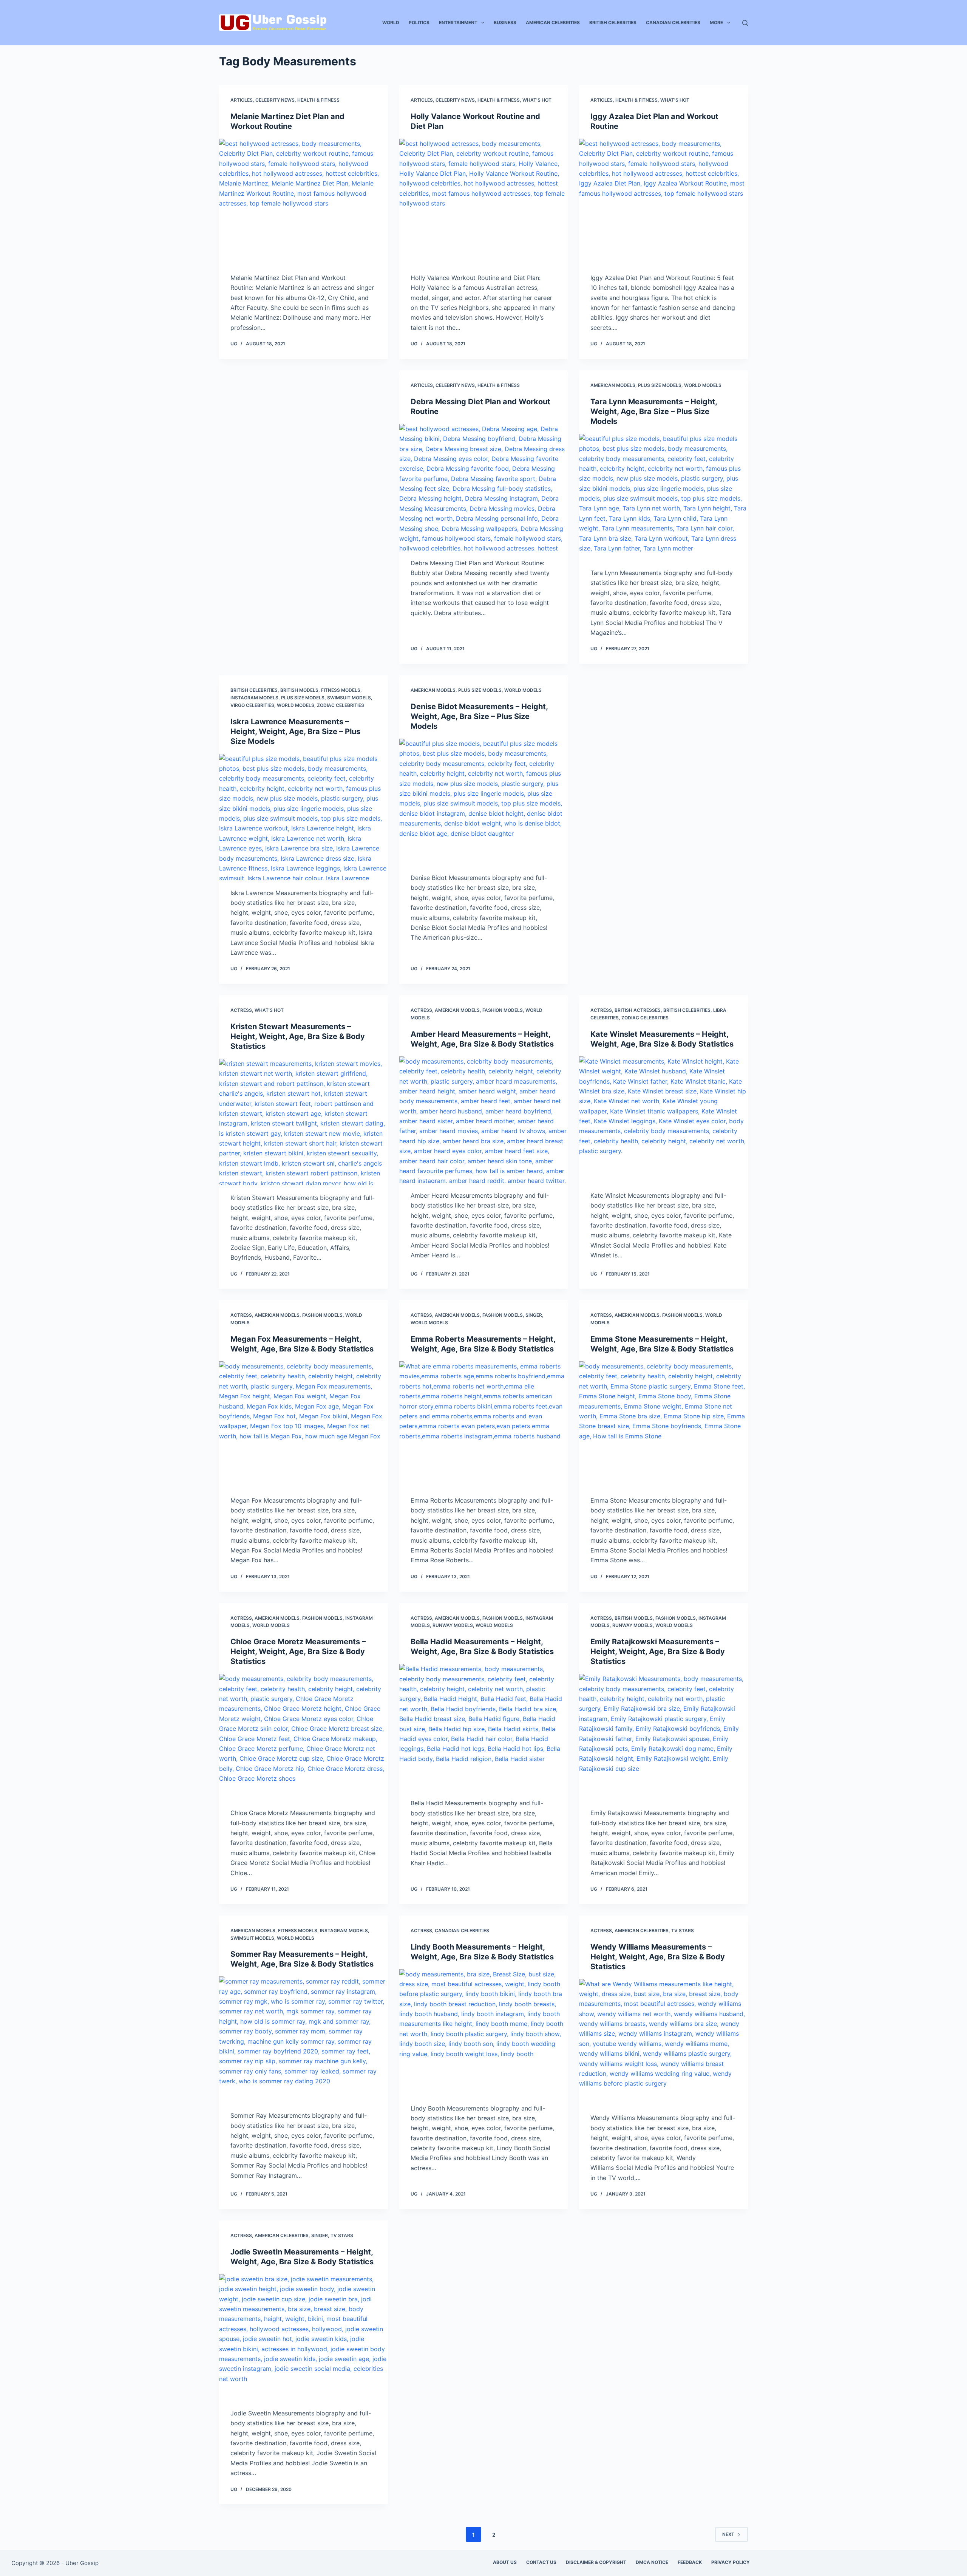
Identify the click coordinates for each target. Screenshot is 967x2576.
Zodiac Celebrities (341, 705)
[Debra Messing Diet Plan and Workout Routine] (484, 487)
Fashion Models (503, 1010)
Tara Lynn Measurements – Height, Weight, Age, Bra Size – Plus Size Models (654, 411)
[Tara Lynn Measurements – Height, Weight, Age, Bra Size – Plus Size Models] (663, 497)
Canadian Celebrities (673, 22)
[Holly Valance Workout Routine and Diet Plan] (484, 202)
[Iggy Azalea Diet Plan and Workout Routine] (663, 202)
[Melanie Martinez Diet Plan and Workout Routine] (304, 202)
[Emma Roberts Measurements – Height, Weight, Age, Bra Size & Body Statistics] (484, 1425)
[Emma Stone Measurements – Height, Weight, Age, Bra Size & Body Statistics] (663, 1425)
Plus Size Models (660, 385)
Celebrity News (275, 100)
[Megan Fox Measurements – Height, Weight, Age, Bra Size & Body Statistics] (304, 1425)
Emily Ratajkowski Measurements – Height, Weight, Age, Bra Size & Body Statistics (658, 1651)
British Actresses (638, 1010)
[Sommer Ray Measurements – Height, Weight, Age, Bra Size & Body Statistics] (304, 2040)
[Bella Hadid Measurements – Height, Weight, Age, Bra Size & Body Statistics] (484, 1727)
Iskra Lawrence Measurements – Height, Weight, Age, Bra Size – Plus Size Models (295, 731)
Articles (242, 100)
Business (505, 22)
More (716, 22)
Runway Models (453, 1625)
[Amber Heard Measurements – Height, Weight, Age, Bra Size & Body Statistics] (484, 1120)
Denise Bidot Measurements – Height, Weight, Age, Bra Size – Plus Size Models (479, 716)
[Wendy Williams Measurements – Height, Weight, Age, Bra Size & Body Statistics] (663, 2042)
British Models (299, 690)
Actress (241, 1010)
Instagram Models (254, 698)
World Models (703, 385)
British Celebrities (613, 22)
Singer (534, 1315)
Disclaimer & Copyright (596, 2562)
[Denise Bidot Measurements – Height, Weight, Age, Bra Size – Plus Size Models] (484, 802)
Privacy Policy (731, 2562)
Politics (419, 22)
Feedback (690, 2562)
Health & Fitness (318, 100)
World (391, 22)
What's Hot (537, 100)
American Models (613, 385)
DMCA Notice (652, 2562)
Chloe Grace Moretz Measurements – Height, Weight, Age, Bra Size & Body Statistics (298, 1651)
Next (728, 2534)
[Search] (745, 23)
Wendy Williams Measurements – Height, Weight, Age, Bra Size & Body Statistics (658, 1957)
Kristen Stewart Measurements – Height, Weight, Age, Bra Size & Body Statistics (298, 1036)
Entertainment (458, 22)
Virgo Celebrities (252, 705)
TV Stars (683, 1930)
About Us (505, 2562)
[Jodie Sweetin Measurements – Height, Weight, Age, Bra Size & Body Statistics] (304, 2337)
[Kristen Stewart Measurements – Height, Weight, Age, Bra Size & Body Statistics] (304, 1122)
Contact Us (541, 2562)
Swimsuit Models (349, 698)
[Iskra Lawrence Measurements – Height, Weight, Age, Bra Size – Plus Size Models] (304, 817)
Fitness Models (341, 690)
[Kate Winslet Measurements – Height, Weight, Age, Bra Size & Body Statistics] (663, 1120)
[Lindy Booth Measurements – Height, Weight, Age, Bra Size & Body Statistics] (484, 2033)
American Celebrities (553, 22)
